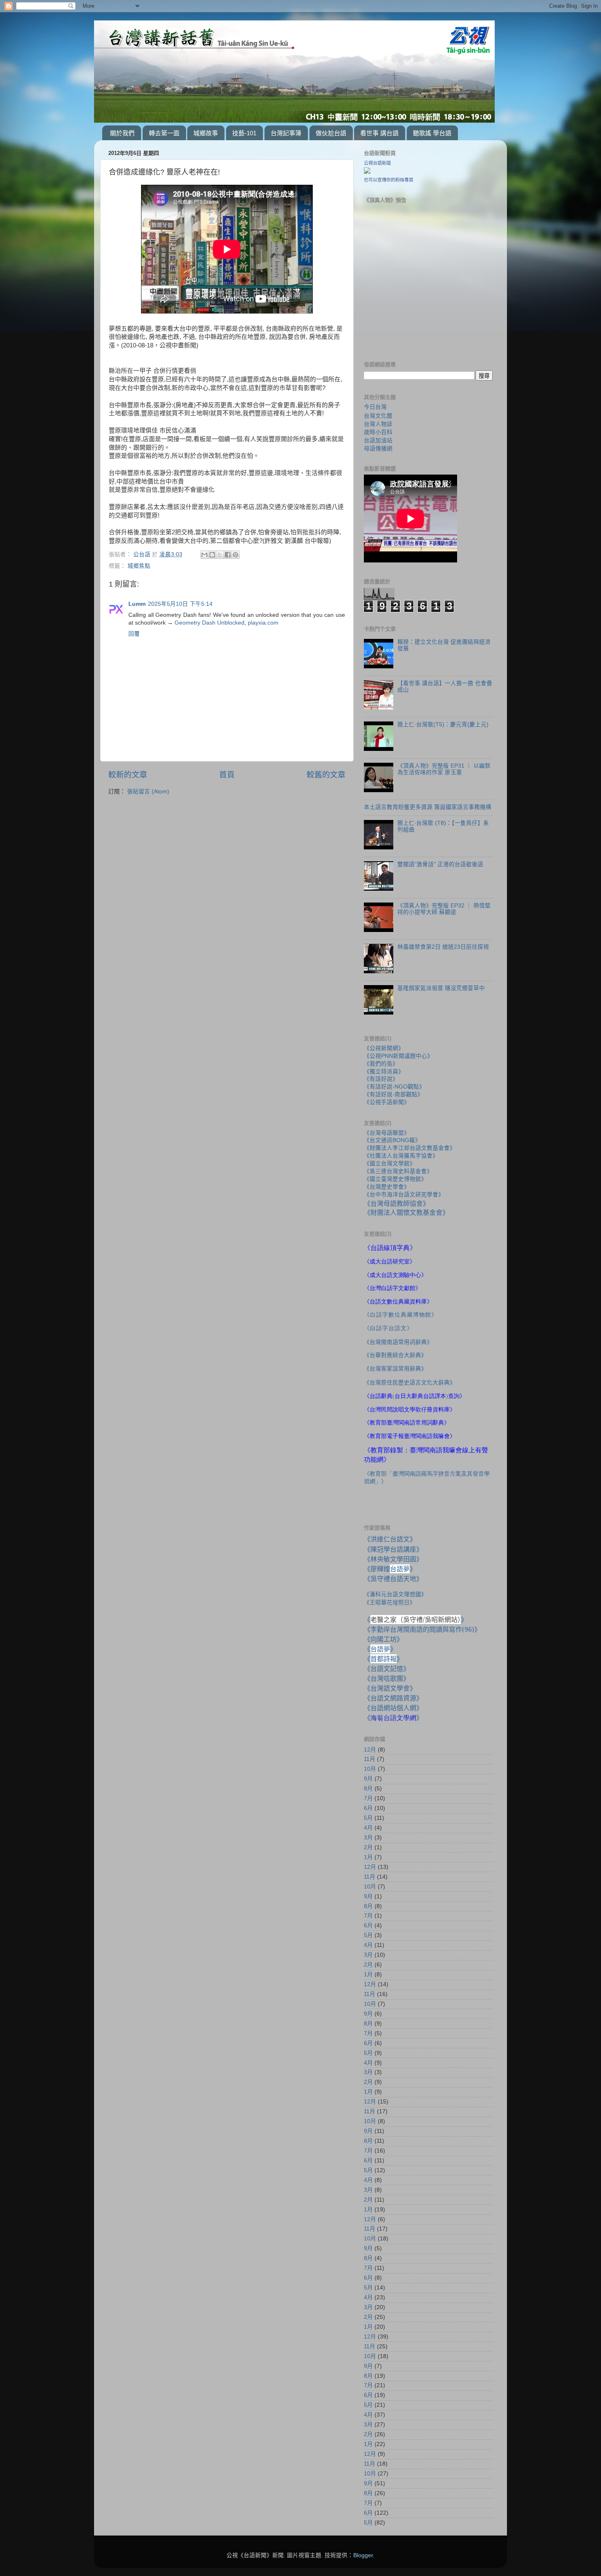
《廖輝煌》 (390, 1569)
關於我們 (122, 133)
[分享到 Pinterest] (235, 555)
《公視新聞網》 (384, 1048)
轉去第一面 (164, 133)
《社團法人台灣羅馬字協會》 (401, 1156)
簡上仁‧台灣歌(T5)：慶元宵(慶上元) (443, 725)
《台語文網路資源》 (393, 1698)
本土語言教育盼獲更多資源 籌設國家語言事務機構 (428, 807)
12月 (370, 1750)
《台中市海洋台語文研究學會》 (404, 1195)
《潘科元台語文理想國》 (395, 1594)
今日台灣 (375, 407)
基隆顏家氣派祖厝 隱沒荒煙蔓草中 (441, 988)
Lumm (137, 604)
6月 (368, 1808)
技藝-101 (244, 133)
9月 (368, 1779)
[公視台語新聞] (367, 172)
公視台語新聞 (377, 163)
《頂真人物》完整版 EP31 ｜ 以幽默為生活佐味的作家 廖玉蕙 (444, 769)
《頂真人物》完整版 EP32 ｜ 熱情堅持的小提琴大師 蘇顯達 (444, 909)
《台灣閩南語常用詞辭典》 (398, 1342)
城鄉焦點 (139, 566)
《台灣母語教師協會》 (397, 1203)
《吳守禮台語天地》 (393, 1579)
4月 (368, 1828)
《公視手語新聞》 (387, 1102)
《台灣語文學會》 (390, 1688)
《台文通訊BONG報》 (392, 1140)
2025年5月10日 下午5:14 (180, 604)
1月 (368, 1857)
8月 (368, 1789)
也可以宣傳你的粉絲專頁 (389, 180)
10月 (370, 1769)
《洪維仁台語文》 (390, 1539)
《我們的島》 (381, 1064)
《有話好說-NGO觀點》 (394, 1087)
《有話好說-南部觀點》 (394, 1094)
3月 (368, 1838)
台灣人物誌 (378, 424)
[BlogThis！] (212, 555)
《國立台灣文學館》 (390, 1164)
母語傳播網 (378, 448)
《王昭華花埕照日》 (390, 1602)
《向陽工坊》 (383, 1639)
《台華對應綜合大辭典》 (395, 1355)
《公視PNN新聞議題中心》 (398, 1056)
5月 (368, 1818)
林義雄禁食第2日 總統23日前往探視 (443, 947)
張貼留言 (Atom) (148, 792)
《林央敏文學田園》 (393, 1559)
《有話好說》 (381, 1079)
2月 (368, 1847)
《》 (380, 1649)
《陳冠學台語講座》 (393, 1549)
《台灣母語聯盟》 (387, 1133)
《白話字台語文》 (388, 1328)
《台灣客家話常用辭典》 (395, 1369)
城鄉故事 (206, 133)
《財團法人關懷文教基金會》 (406, 1212)
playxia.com (263, 623)
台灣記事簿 (286, 133)
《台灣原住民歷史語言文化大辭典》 (410, 1382)
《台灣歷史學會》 (387, 1187)
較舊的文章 (326, 775)
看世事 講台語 (379, 133)
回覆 (134, 634)
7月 (368, 1798)
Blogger (363, 2555)
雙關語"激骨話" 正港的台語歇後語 (440, 864)
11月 (370, 1759)
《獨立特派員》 (384, 1072)
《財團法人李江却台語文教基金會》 (410, 1148)
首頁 (227, 775)
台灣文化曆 (378, 416)
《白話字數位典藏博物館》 (401, 1315)
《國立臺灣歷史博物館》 (395, 1179)
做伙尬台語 (331, 133)
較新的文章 (128, 775)
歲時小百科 (378, 432)
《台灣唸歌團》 (387, 1678)
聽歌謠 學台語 (432, 133)
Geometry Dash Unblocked (210, 623)
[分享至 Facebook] (228, 555)
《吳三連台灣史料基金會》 (398, 1171)
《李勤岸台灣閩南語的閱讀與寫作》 (422, 1629)
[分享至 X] (220, 555)
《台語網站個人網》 (393, 1708)
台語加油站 (378, 440)
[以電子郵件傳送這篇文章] (204, 555)
